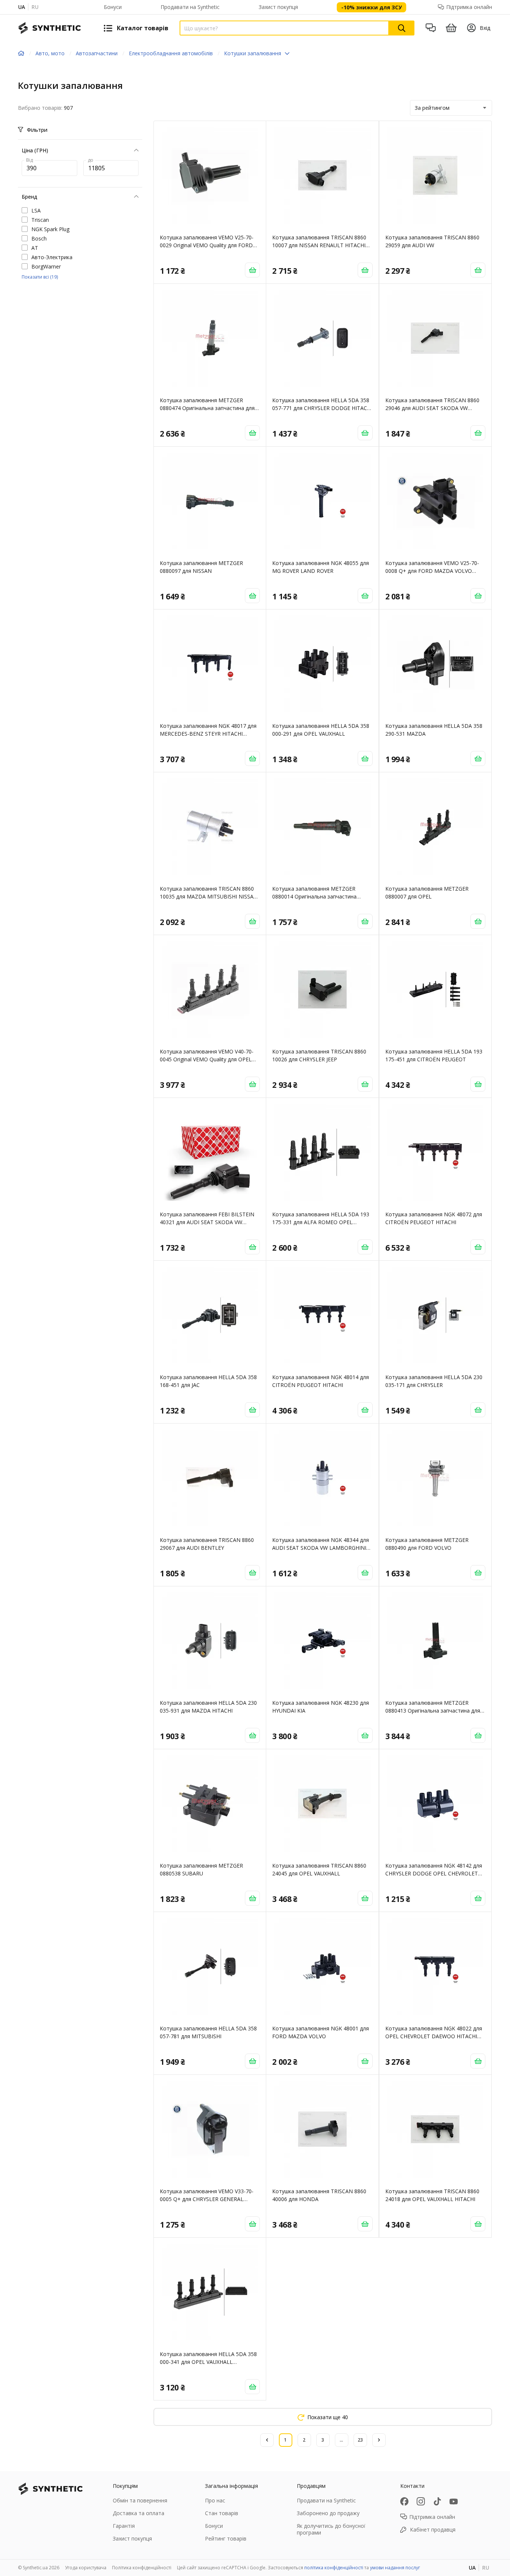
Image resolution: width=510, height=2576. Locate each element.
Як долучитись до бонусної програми (331, 2529)
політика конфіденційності (334, 2568)
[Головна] (21, 53)
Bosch (39, 238)
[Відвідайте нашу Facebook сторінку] (404, 2501)
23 (360, 2440)
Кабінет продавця (433, 2530)
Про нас (215, 2500)
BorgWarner (46, 266)
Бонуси (113, 7)
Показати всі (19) (40, 277)
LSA (36, 210)
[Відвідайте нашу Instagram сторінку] (421, 2501)
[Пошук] (402, 28)
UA (21, 7)
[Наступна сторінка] (379, 2440)
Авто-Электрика (52, 257)
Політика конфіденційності (142, 2568)
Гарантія (124, 2526)
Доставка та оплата (139, 2513)
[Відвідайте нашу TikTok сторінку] (437, 2501)
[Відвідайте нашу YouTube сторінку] (454, 2501)
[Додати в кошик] (252, 270)
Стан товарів (222, 2513)
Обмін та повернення (140, 2500)
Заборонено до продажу (328, 2513)
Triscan (40, 220)
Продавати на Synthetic (190, 7)
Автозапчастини (97, 53)
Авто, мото (50, 53)
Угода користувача (86, 2568)
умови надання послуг (395, 2568)
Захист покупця (278, 7)
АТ (35, 248)
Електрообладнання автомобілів (171, 53)
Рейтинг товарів (226, 2538)
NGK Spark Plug (50, 229)
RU (35, 7)
